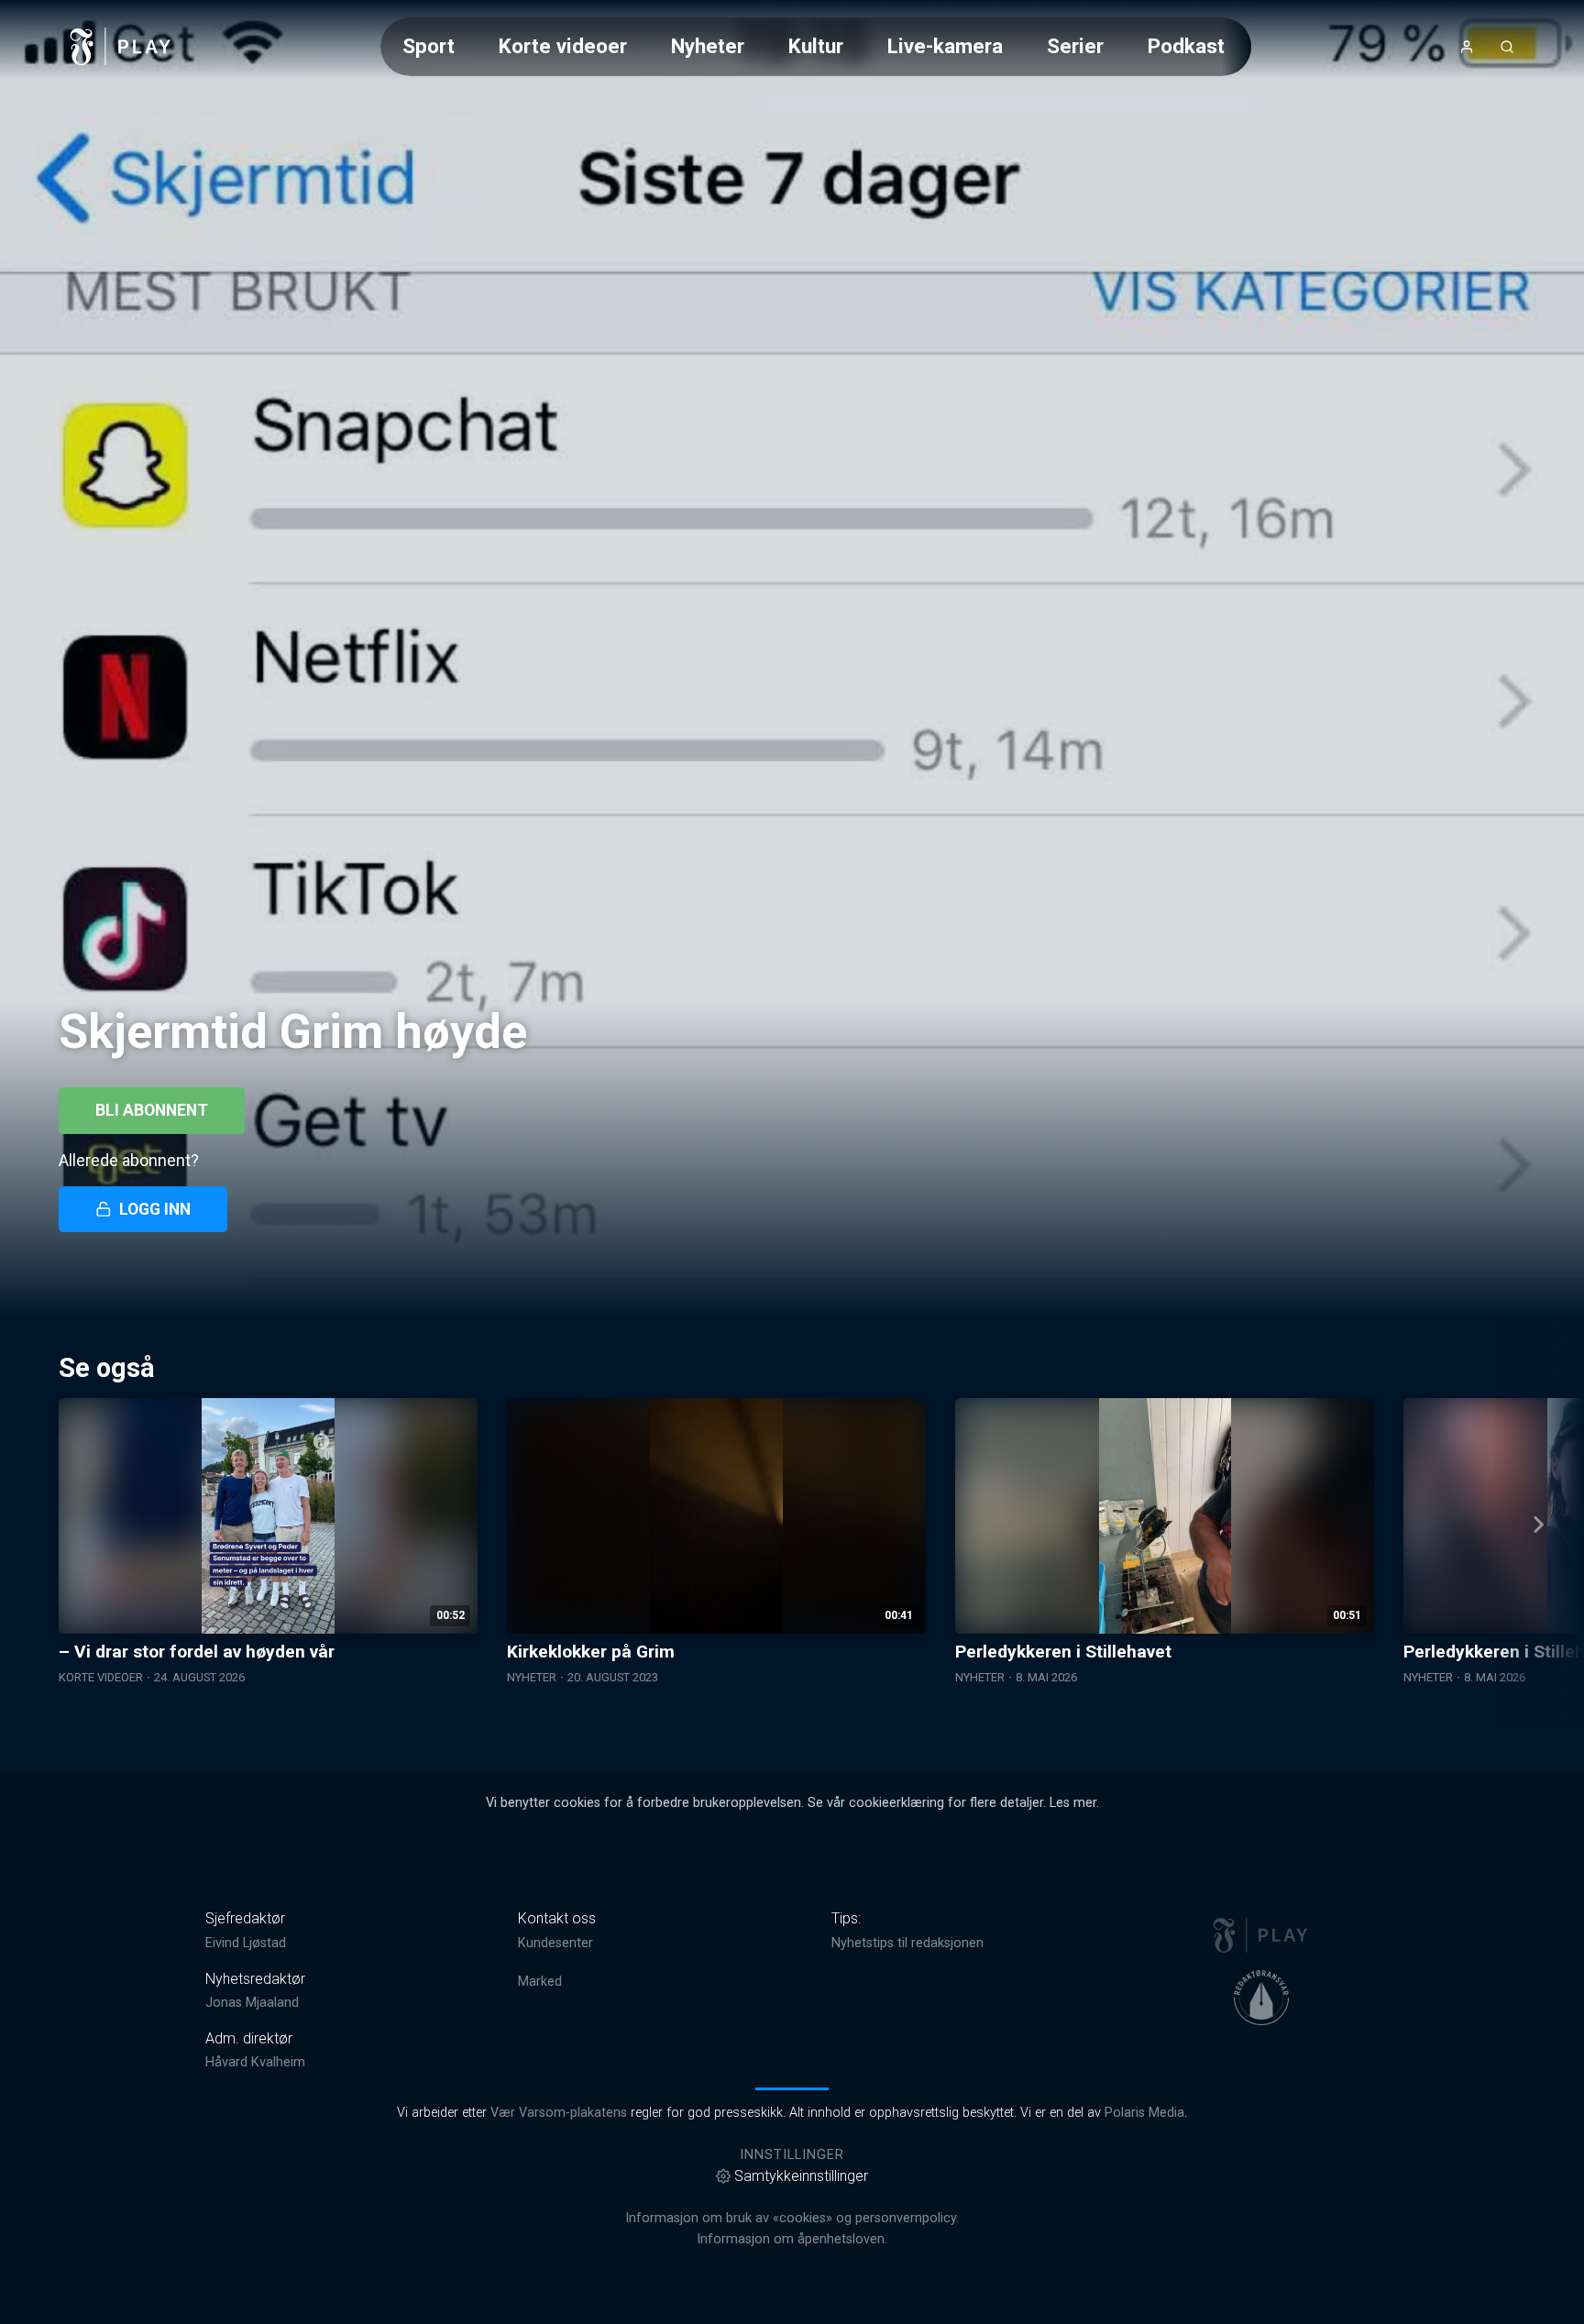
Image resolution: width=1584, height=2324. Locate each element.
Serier (1075, 46)
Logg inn (155, 1209)
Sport (429, 46)
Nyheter (708, 46)
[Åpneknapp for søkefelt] (1507, 47)
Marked (540, 1982)
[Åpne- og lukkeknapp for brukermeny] (1467, 47)
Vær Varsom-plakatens (559, 2113)
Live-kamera (945, 46)
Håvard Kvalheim (255, 2062)
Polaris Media (1144, 2113)
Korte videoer (563, 46)
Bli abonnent (152, 1110)
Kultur (816, 46)
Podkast (1186, 46)
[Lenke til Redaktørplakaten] (1261, 1998)
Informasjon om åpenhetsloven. (792, 2239)
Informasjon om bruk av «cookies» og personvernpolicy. (792, 2218)
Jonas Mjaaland (252, 2003)
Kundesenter (555, 1943)
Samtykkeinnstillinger (801, 2176)
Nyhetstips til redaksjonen (907, 1943)
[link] (121, 47)
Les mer (1073, 1803)
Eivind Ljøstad (246, 1943)
